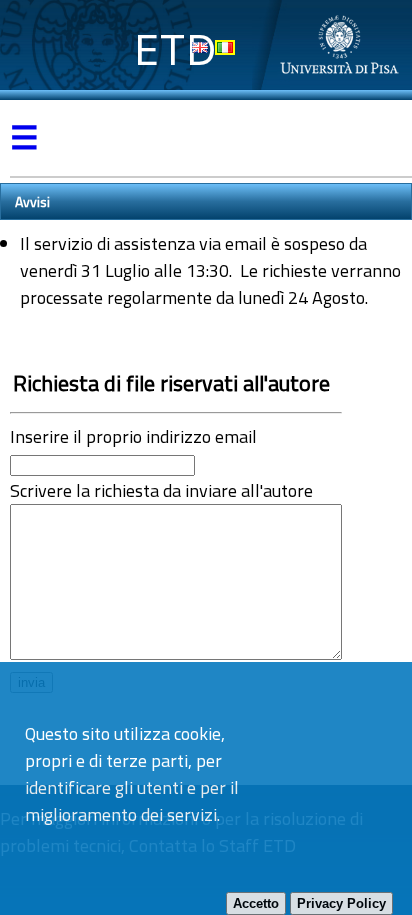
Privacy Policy (341, 903)
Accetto (256, 903)
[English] (200, 47)
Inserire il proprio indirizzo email (133, 436)
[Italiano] (225, 47)
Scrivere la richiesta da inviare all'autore (161, 490)
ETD (175, 49)
